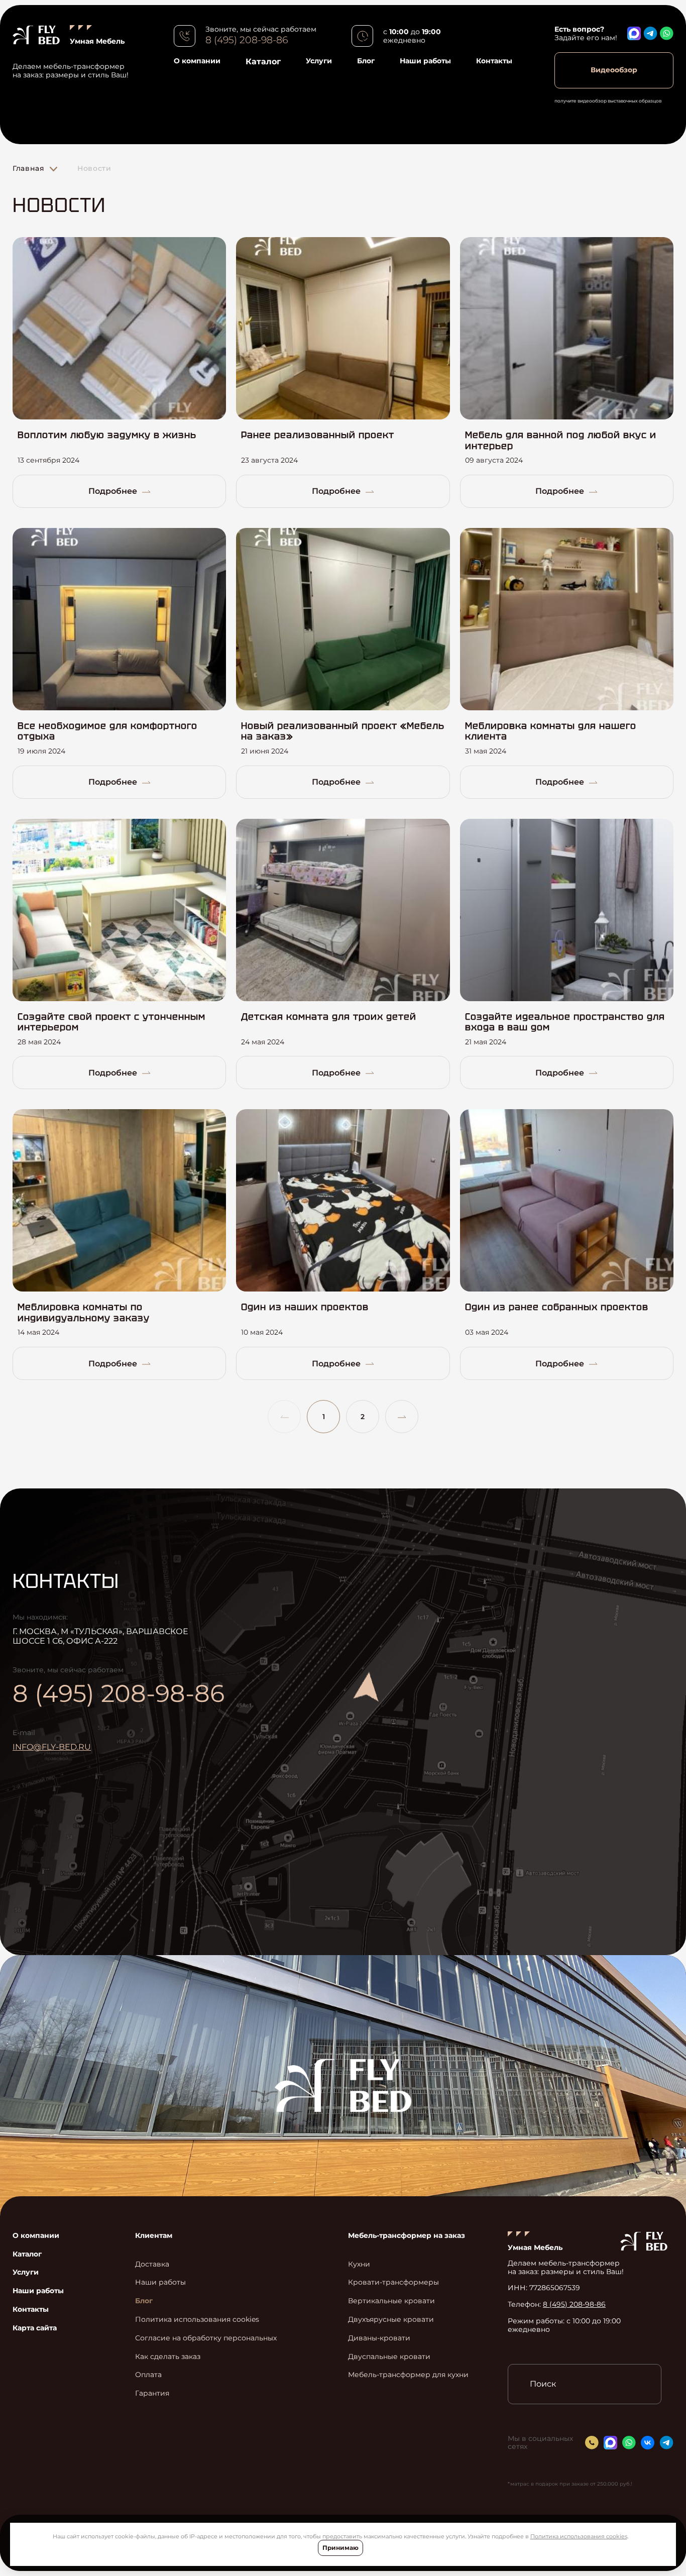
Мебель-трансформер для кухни (408, 2375)
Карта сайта (35, 2328)
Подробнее (113, 491)
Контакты (494, 61)
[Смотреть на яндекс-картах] (457, 1729)
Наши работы (425, 61)
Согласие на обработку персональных (206, 2338)
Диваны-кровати (379, 2338)
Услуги (319, 61)
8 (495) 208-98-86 (247, 40)
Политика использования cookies (579, 2536)
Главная (29, 168)
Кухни (359, 2264)
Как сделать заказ (168, 2357)
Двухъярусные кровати (391, 2320)
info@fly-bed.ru (52, 1747)
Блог (366, 61)
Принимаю (340, 2548)
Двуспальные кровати (389, 2357)
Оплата (148, 2375)
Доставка (152, 2264)
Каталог (263, 62)
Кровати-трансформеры (393, 2282)
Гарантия (152, 2393)
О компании (197, 61)
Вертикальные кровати (391, 2301)
